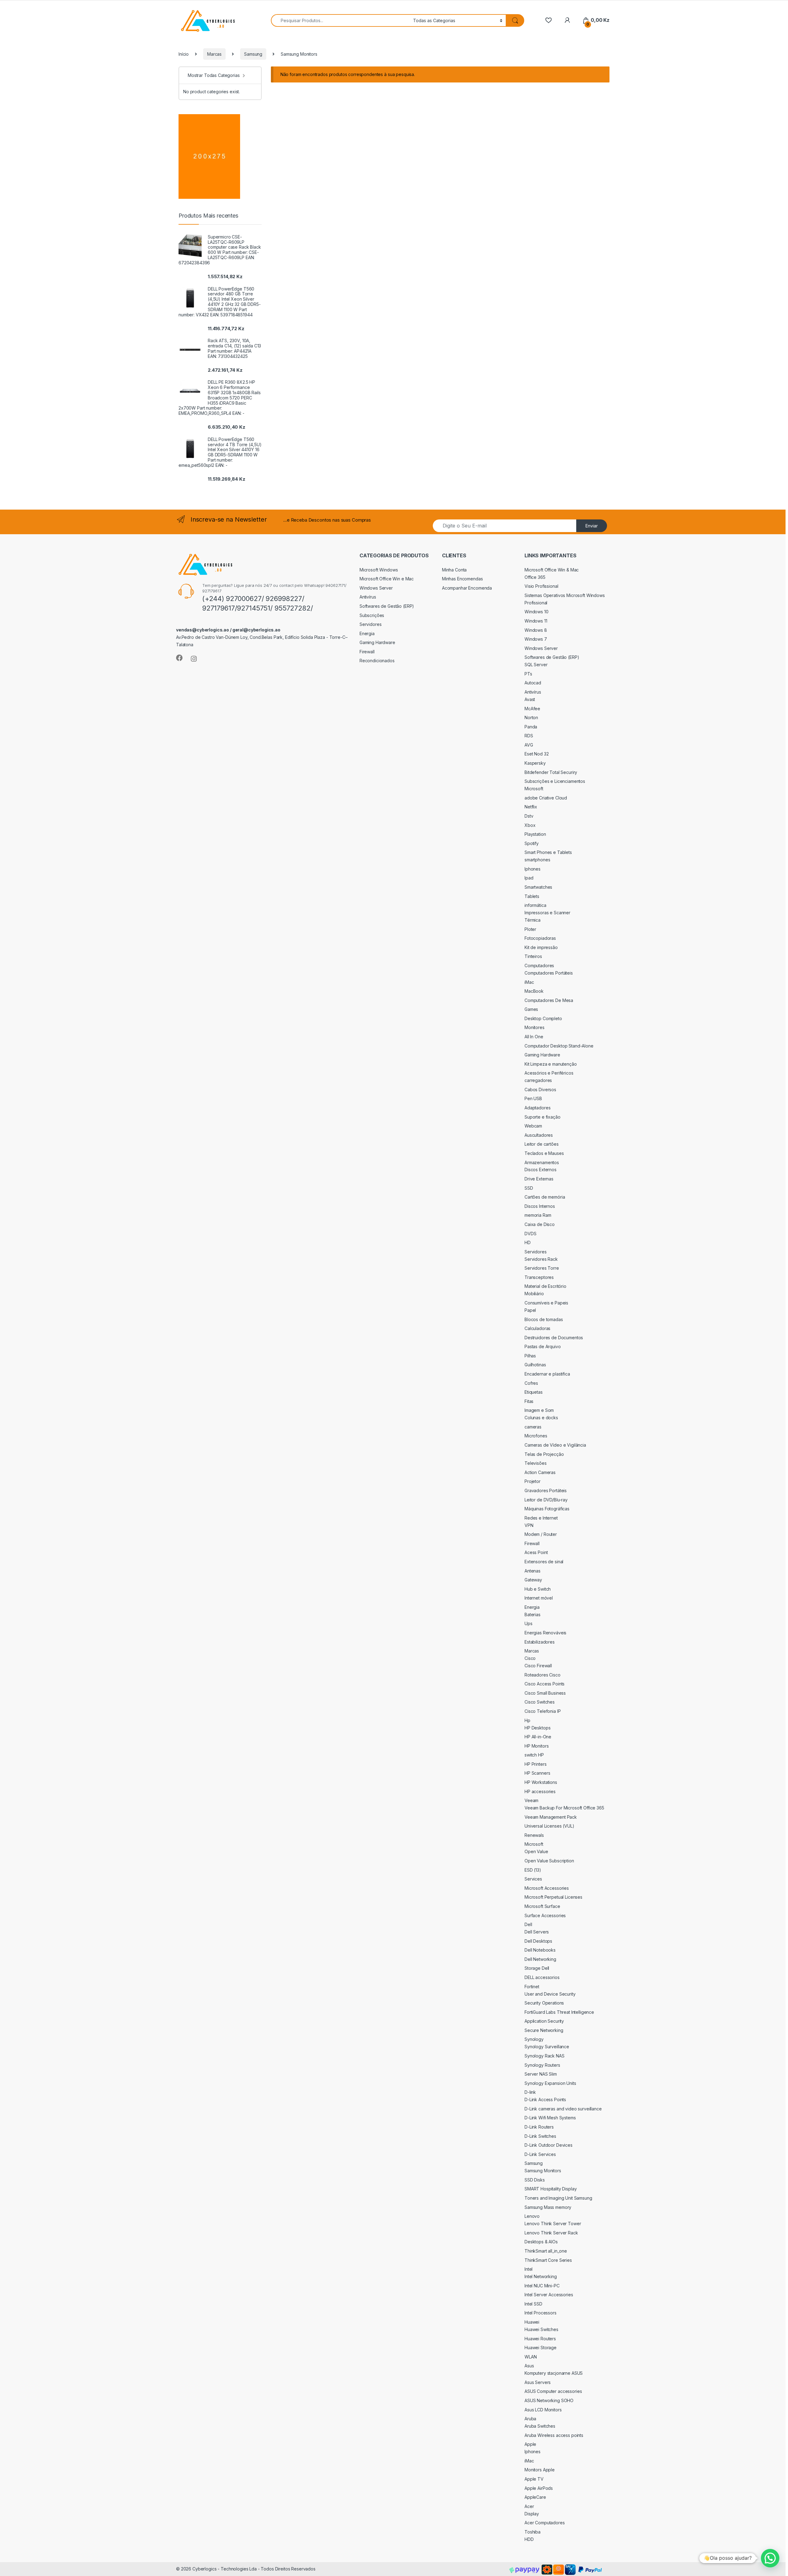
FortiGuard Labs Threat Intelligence (559, 2012)
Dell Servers (537, 1932)
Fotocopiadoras (540, 938)
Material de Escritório (545, 1286)
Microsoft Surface (542, 1906)
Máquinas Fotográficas (547, 1509)
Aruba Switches (540, 2426)
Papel (530, 1310)
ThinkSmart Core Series (548, 2260)
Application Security (544, 2021)
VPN (529, 1525)
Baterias (533, 1615)
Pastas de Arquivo (543, 1346)
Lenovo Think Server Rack (551, 2233)
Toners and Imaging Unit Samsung (558, 2198)
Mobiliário (534, 1294)
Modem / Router (541, 1534)
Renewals (534, 1835)
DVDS (530, 1234)
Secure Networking (544, 2030)
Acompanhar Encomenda (467, 588)
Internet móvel (539, 1598)
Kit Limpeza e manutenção (551, 1064)
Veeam (531, 1800)
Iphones (533, 869)
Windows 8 (536, 630)
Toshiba (533, 2532)
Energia (367, 633)
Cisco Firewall (538, 1666)
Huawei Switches (541, 2329)
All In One (534, 1037)
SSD (529, 1188)
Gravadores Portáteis (546, 1490)
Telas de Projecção (544, 1454)
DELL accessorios (542, 1977)
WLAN (531, 2357)
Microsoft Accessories (547, 1888)
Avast (530, 699)
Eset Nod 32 (537, 754)
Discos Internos (540, 1206)
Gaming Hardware (377, 642)
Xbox (530, 825)
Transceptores (539, 1277)
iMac (529, 982)
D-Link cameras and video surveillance (563, 2109)
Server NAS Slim (541, 2074)
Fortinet (532, 1987)
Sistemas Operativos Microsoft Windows (565, 595)
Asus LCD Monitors (543, 2410)
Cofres (531, 1383)
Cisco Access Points (545, 1684)
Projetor (533, 1481)
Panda (531, 727)
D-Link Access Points (545, 2099)
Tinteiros (533, 956)
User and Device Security (550, 1994)
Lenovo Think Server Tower (553, 2223)
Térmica (533, 920)
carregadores (538, 1080)
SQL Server (536, 665)
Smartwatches (538, 887)
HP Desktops (537, 1728)
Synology (534, 2039)
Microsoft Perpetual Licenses (553, 1897)
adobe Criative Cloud (546, 798)
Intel (529, 2269)
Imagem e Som (539, 1410)
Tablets (532, 896)
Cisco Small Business (545, 1693)
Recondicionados (377, 661)
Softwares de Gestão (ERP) (387, 606)
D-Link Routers (539, 2127)
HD (528, 1242)
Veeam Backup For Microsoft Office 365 (564, 1808)
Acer (529, 2506)
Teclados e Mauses (544, 1153)
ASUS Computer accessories (553, 2391)
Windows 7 (536, 639)
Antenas (533, 1571)
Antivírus (368, 597)
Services (533, 1879)
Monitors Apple (540, 2470)
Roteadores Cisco (543, 1675)
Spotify (532, 843)
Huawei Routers (540, 2339)
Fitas (529, 1401)
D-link (530, 2092)
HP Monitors (537, 1746)
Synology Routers (542, 2065)
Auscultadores (539, 1135)
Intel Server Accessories (549, 2295)
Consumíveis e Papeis (546, 1303)
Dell (528, 1924)
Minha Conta (454, 570)
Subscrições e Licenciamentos (555, 781)
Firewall (367, 652)
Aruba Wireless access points (554, 2435)
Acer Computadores (545, 2523)
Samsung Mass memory (548, 2207)
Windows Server (376, 588)
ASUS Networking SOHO (549, 2400)
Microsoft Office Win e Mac (387, 579)
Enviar (592, 526)
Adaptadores (537, 1108)
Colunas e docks (541, 1418)
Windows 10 (537, 612)
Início (184, 54)
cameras (533, 1427)
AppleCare (535, 2497)
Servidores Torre (542, 1268)
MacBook (534, 991)
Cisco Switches (540, 1702)
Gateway (533, 1580)
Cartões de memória (545, 1197)
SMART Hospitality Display (551, 2189)
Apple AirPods (539, 2488)
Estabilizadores (540, 1642)
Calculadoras (537, 1328)
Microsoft (534, 789)
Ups (529, 1623)
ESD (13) (533, 1870)
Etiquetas (534, 1392)
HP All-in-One (538, 1737)
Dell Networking (540, 1959)
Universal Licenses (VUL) (549, 1826)
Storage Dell (537, 1968)
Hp (527, 1720)
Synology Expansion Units (550, 2083)
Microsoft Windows (379, 570)
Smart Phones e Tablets (548, 852)
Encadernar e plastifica (547, 1374)
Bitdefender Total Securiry (551, 772)
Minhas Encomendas (462, 579)
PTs (528, 674)
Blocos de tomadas (544, 1319)
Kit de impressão (541, 947)
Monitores (535, 1027)
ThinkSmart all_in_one (546, 2251)
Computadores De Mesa (549, 1000)
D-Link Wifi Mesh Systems (550, 2118)
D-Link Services (540, 2154)
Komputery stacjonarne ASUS (554, 2373)
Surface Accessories (545, 1915)
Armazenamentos (542, 1162)
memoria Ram (538, 1215)
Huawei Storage (541, 2348)
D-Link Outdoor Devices (549, 2145)
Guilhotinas (535, 1365)
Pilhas (530, 1356)
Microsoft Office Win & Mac (552, 570)
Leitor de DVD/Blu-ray (546, 1500)
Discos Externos (541, 1170)
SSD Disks (535, 2180)
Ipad (529, 878)
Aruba (530, 2419)
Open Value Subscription (549, 1861)
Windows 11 (536, 621)
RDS (529, 736)
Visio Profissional (541, 586)
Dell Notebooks (540, 1950)
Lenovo (532, 2216)
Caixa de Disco (540, 1224)
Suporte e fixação (543, 1117)
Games (531, 1009)
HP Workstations (541, 1782)
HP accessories (540, 1791)
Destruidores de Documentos (554, 1338)
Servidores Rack (541, 1259)
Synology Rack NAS (545, 2056)
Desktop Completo (543, 1018)
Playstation (535, 834)
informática (535, 905)
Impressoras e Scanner (547, 913)
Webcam (533, 1126)
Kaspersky (535, 763)
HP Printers (535, 1764)
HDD (529, 2539)
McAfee (532, 709)
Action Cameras (540, 1472)
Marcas (214, 54)
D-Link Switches (540, 2136)
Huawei (532, 2322)
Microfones (536, 1436)
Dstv (529, 816)
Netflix (531, 807)
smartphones (537, 860)
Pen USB (533, 1098)
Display (532, 2514)
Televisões (536, 1463)
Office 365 (535, 577)
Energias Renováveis (545, 1633)
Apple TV (534, 2479)
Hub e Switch (538, 1589)
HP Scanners (537, 1773)
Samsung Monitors (543, 2171)
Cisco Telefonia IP (543, 1711)
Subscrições (372, 615)
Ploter (530, 929)
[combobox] (340, 20)
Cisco (530, 1658)
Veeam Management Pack (551, 1817)
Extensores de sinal (544, 1562)
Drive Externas (539, 1179)
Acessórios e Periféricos (549, 1073)
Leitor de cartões (542, 1144)
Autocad (533, 683)
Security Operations (544, 2003)
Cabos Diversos (540, 1090)
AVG (529, 745)
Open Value (536, 1851)
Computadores (539, 965)
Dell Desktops (538, 1941)
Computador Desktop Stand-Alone (559, 1046)
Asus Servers (538, 2382)
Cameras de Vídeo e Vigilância (555, 1445)
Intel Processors (541, 2313)
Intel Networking (541, 2276)
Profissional (536, 603)
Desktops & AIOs (541, 2242)
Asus (529, 2366)
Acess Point (536, 1552)
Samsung (253, 54)
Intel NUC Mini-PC (542, 2286)
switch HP (534, 1755)
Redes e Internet (541, 1518)
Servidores (371, 624)
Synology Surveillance (547, 2047)
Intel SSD (533, 2304)
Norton (531, 717)
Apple (530, 2444)
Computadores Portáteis (549, 973)
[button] (770, 2558)
